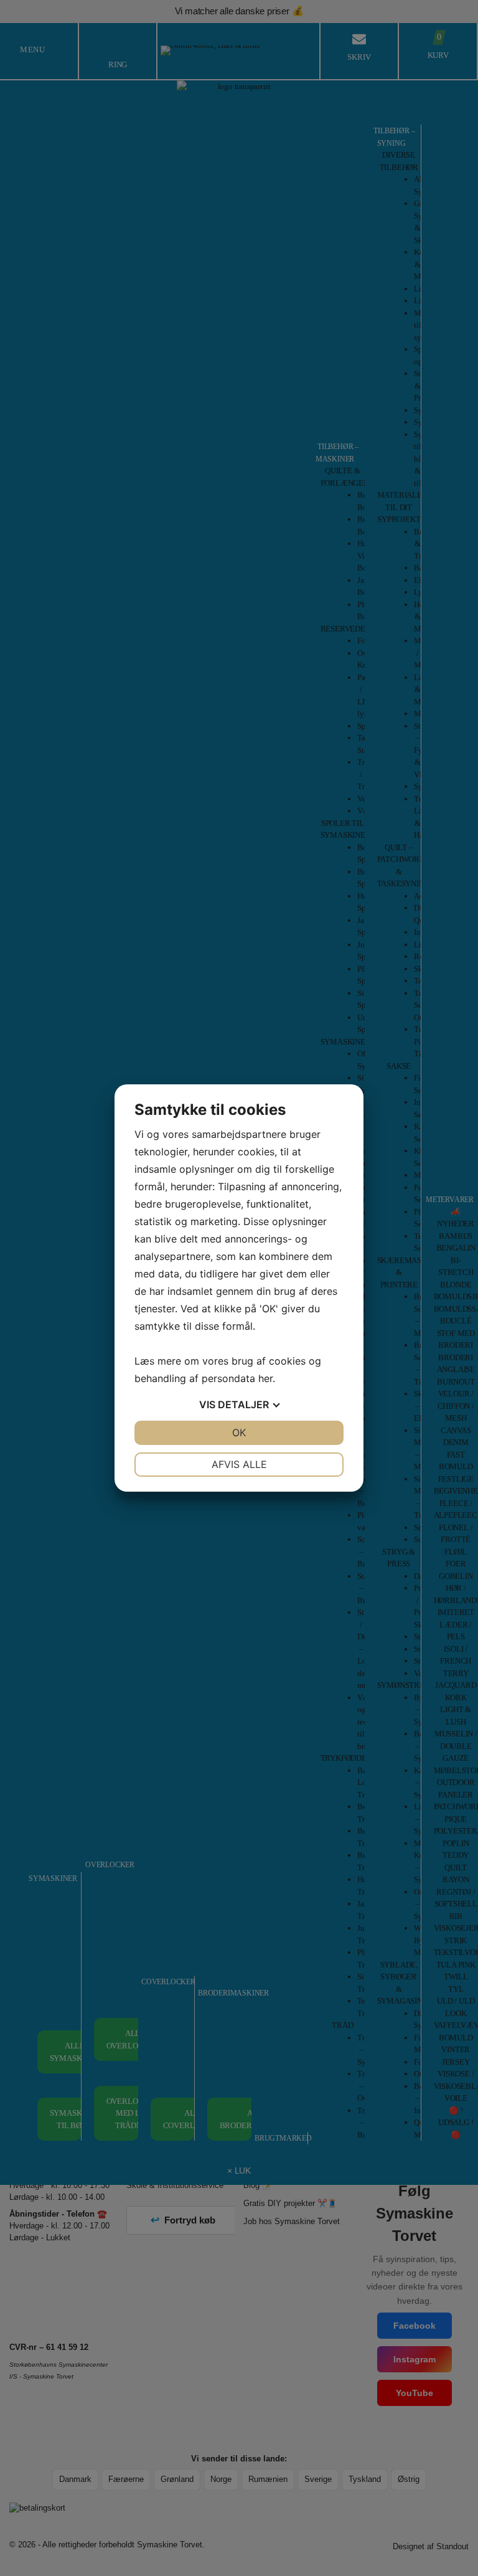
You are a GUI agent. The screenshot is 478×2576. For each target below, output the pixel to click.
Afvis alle (239, 1464)
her (265, 1378)
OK (239, 1432)
